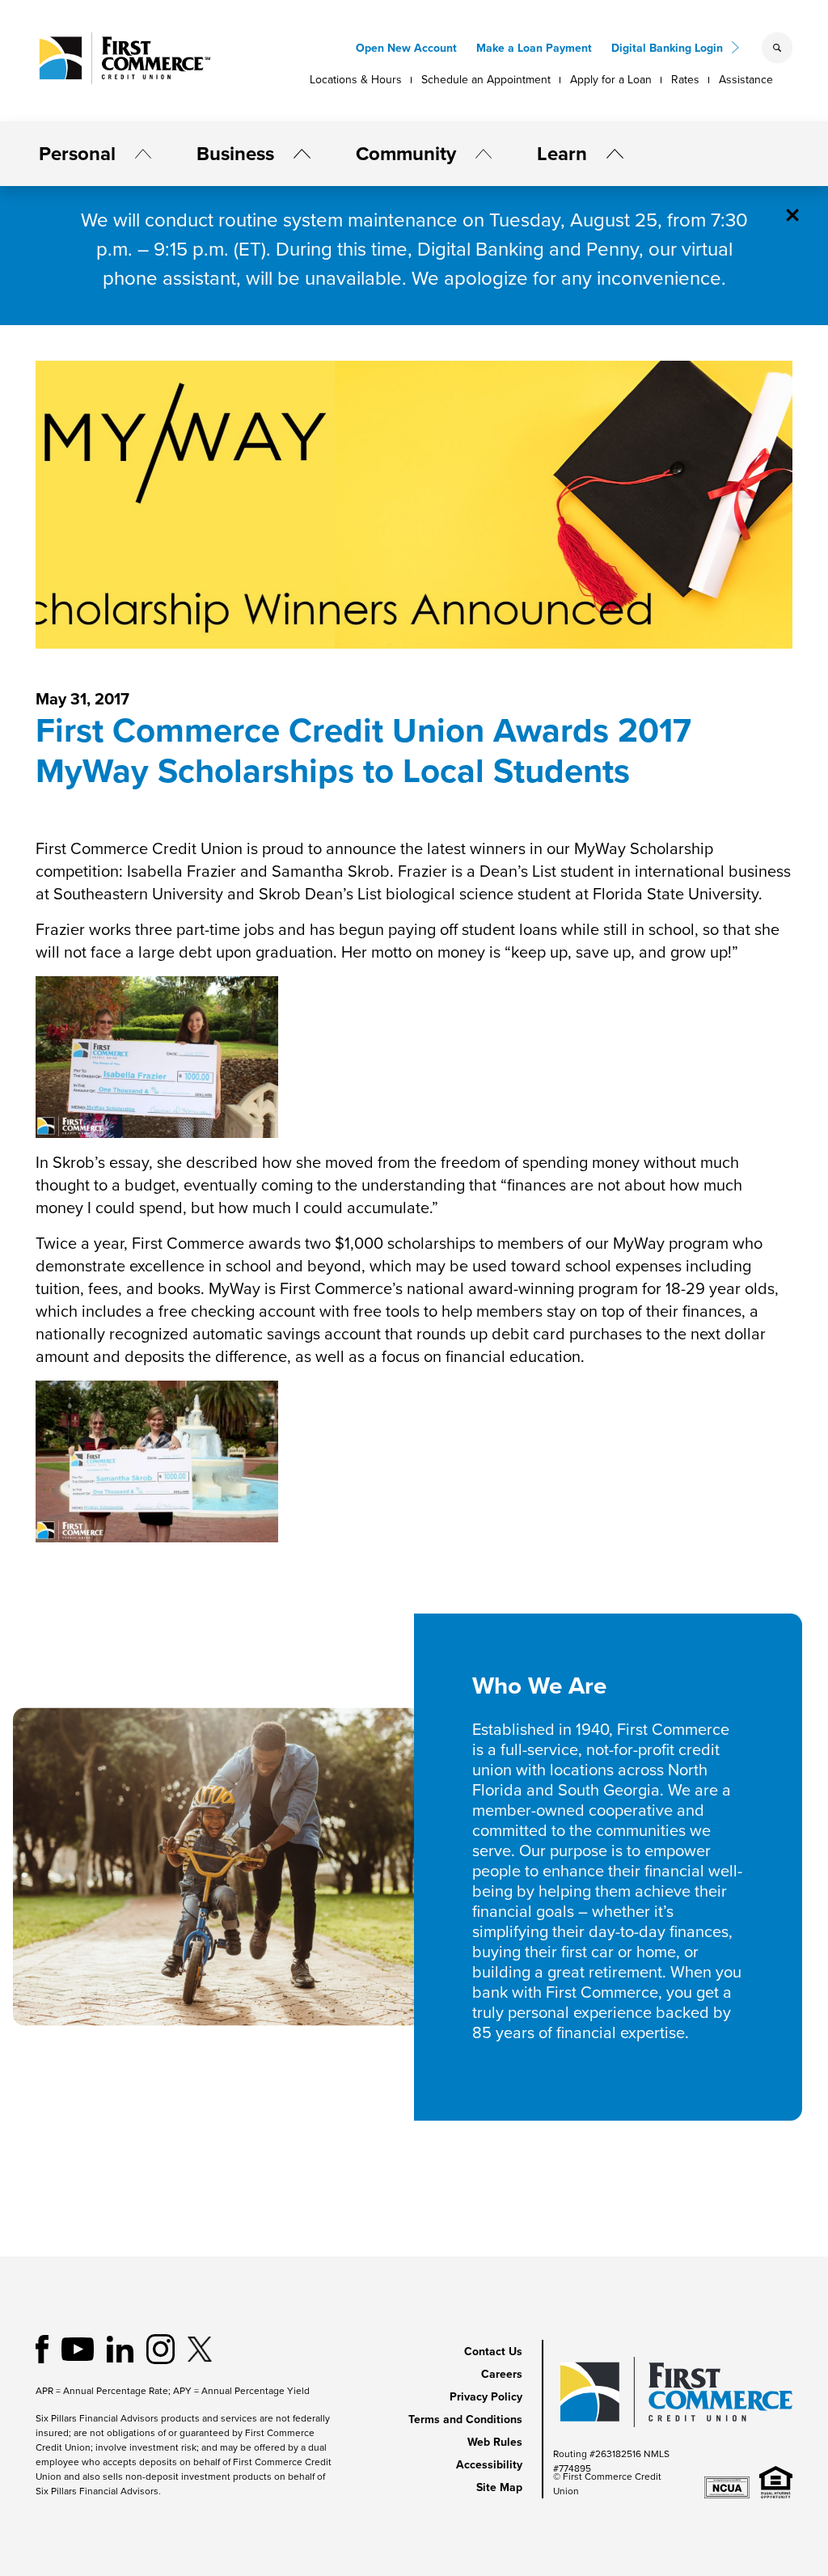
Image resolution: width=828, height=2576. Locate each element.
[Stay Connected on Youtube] (78, 2348)
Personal (77, 154)
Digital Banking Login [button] (667, 48)
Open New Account (406, 48)
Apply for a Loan (611, 80)
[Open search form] (777, 48)
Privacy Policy (486, 2397)
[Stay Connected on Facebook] (42, 2348)
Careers (502, 2374)
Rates (685, 80)
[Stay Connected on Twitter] (200, 2348)
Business (235, 154)
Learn (562, 154)
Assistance (746, 80)
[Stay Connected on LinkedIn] (120, 2348)
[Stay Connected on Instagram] (161, 2348)
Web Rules (495, 2442)
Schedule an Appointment (486, 80)
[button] (137, 154)
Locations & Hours (356, 80)
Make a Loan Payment (534, 48)
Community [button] (406, 154)
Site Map (499, 2487)
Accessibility (489, 2465)
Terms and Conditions (465, 2419)
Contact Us (493, 2352)
